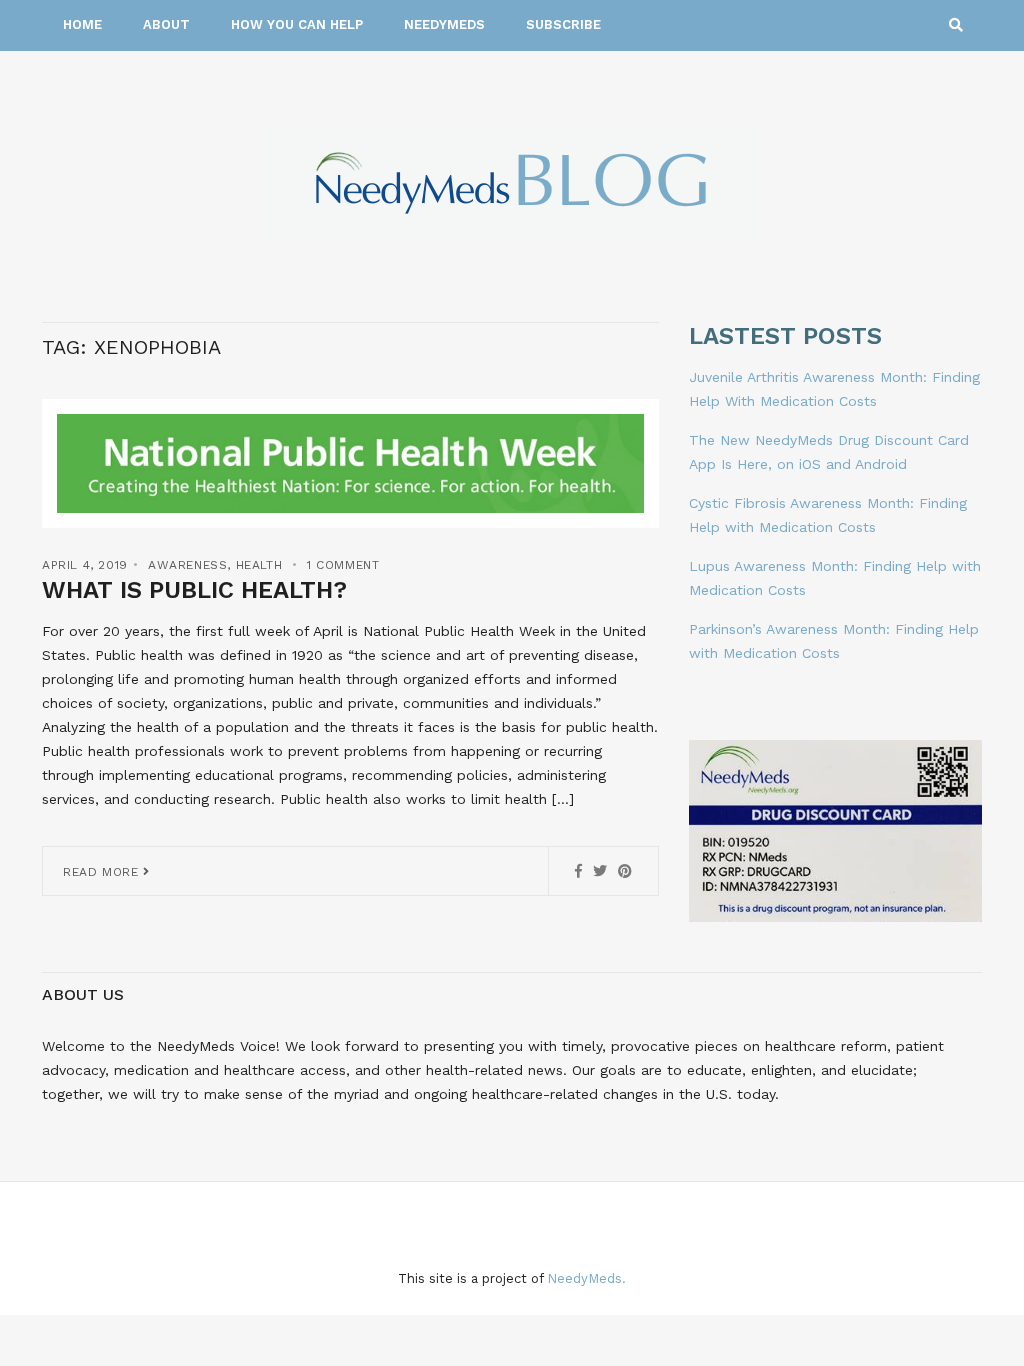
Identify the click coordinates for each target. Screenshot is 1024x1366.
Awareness (187, 565)
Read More (103, 872)
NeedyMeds (444, 24)
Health (259, 565)
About (166, 24)
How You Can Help (297, 24)
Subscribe (563, 24)
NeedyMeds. (586, 1278)
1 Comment (343, 565)
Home (82, 24)
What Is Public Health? (194, 590)
